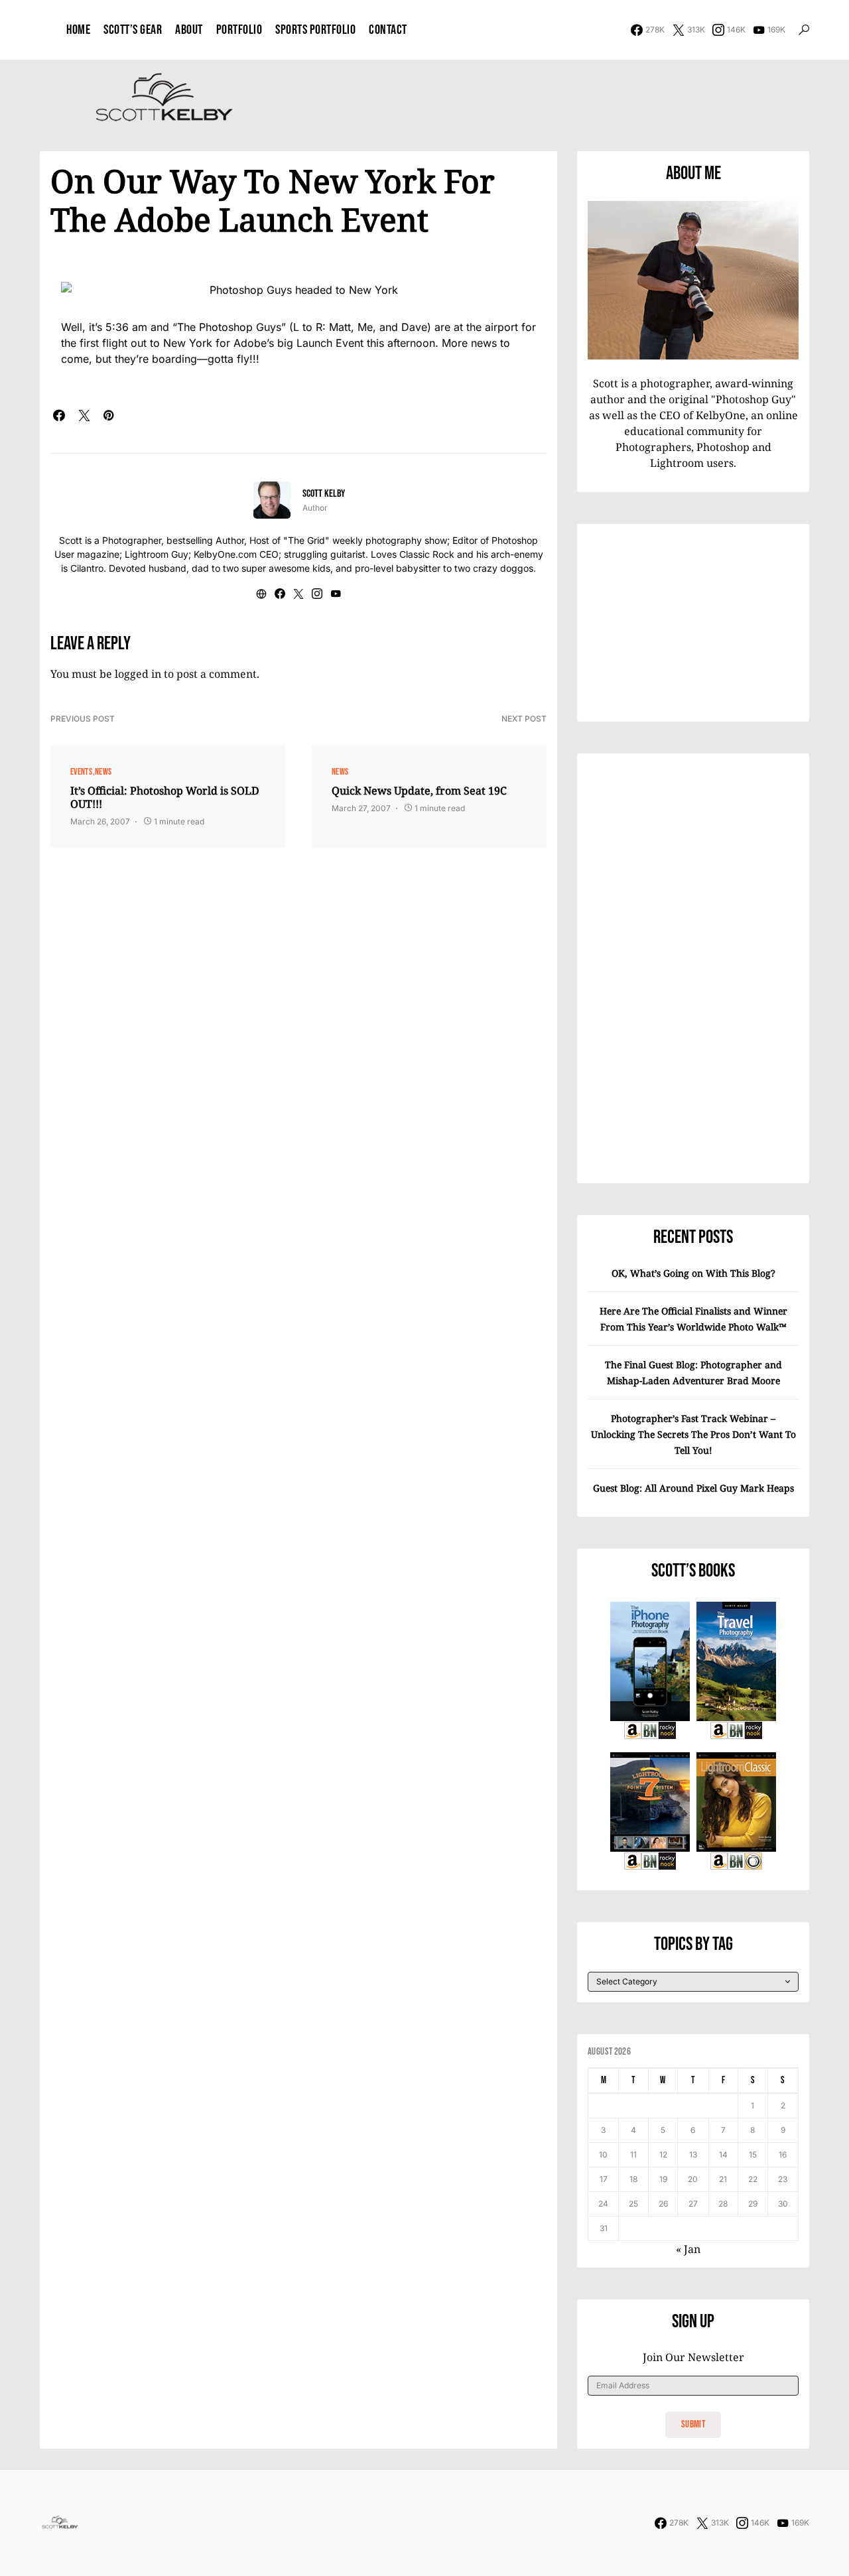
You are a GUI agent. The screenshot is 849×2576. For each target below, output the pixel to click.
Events (81, 772)
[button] (804, 30)
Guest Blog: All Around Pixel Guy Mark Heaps (693, 1488)
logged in (138, 674)
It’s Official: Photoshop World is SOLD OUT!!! (165, 797)
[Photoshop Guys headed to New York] (298, 289)
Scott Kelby (324, 494)
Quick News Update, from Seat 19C (419, 791)
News (103, 772)
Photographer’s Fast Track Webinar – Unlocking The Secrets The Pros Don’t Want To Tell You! (693, 1434)
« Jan (688, 2249)
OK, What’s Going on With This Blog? (693, 1273)
